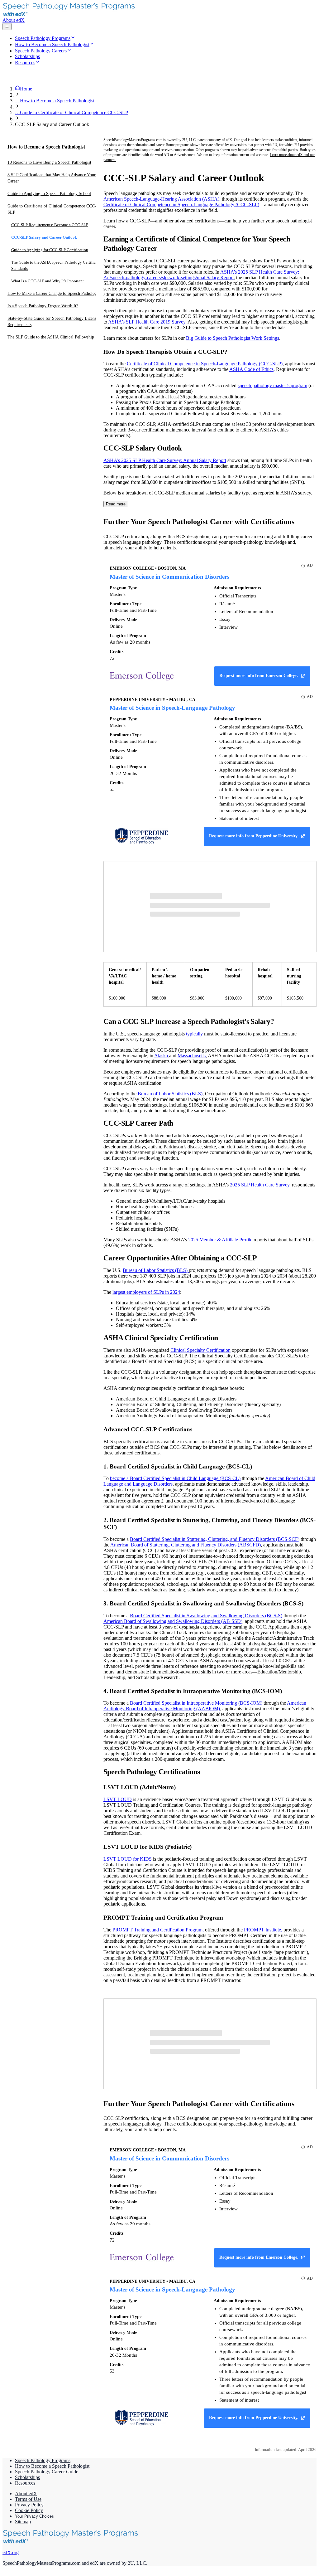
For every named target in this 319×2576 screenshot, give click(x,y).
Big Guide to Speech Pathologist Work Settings (233, 338)
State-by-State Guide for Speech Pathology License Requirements (53, 321)
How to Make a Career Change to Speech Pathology (53, 293)
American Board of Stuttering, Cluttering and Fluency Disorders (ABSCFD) (186, 1545)
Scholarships (27, 2477)
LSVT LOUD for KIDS (128, 1859)
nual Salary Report (215, 278)
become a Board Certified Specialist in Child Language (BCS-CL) (175, 1478)
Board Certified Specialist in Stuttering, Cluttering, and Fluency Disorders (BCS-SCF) (215, 1539)
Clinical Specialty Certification (200, 1350)
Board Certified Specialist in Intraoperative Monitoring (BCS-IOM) (196, 1703)
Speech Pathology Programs (43, 2460)
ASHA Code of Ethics (251, 369)
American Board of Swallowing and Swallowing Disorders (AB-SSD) (173, 1621)
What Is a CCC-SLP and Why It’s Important (48, 281)
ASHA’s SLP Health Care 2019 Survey (147, 322)
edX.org (11, 2552)
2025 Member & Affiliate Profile (220, 1240)
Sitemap (23, 2522)
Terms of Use (28, 2499)
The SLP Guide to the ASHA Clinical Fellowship (51, 337)
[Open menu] (7, 27)
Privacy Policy (29, 2505)
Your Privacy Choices (34, 2516)
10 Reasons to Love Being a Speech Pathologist (49, 162)
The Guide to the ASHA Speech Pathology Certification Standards (58, 265)
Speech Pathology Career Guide (47, 2472)
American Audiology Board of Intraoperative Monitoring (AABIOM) (205, 1706)
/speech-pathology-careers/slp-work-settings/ (153, 278)
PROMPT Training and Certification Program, (158, 1930)
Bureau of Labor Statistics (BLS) (170, 1094)
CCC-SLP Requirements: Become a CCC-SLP (50, 225)
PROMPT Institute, (263, 1930)
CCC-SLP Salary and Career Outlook (44, 237)
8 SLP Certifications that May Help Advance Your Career (52, 178)
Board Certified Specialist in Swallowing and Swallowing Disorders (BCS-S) (206, 1616)
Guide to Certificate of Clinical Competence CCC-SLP (52, 209)
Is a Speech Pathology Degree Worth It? (43, 306)
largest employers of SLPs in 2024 (146, 1292)
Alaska (162, 1056)
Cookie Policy (29, 2510)
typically (195, 1034)
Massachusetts (192, 1056)
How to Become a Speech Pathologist (52, 2466)
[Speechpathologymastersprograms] (72, 15)
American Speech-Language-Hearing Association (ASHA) (161, 199)
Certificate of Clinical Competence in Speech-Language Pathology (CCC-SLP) (181, 205)
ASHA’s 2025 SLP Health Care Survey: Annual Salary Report (165, 460)
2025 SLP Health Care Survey (260, 1185)
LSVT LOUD (118, 1799)
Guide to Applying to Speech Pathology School (49, 194)
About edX (14, 20)
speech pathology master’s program (272, 385)
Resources (25, 2483)
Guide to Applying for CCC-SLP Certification (50, 250)
